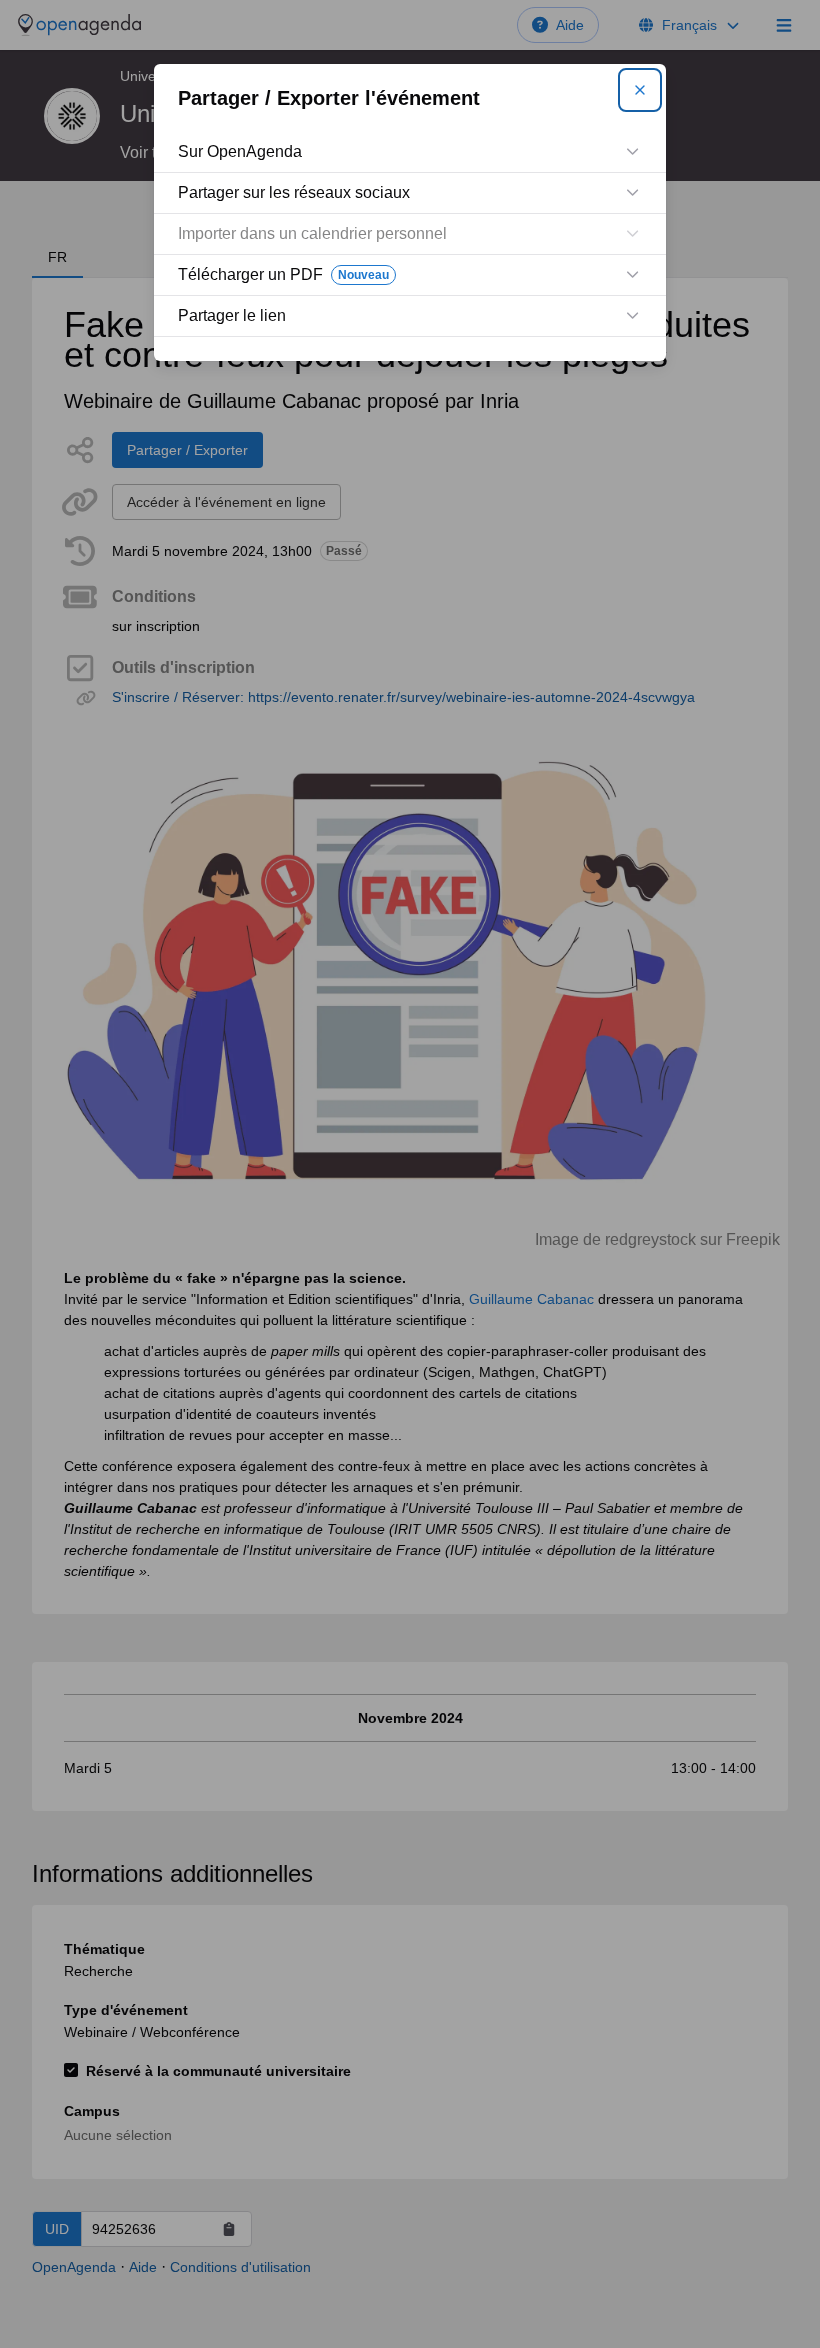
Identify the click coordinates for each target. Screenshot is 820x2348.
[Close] (640, 90)
